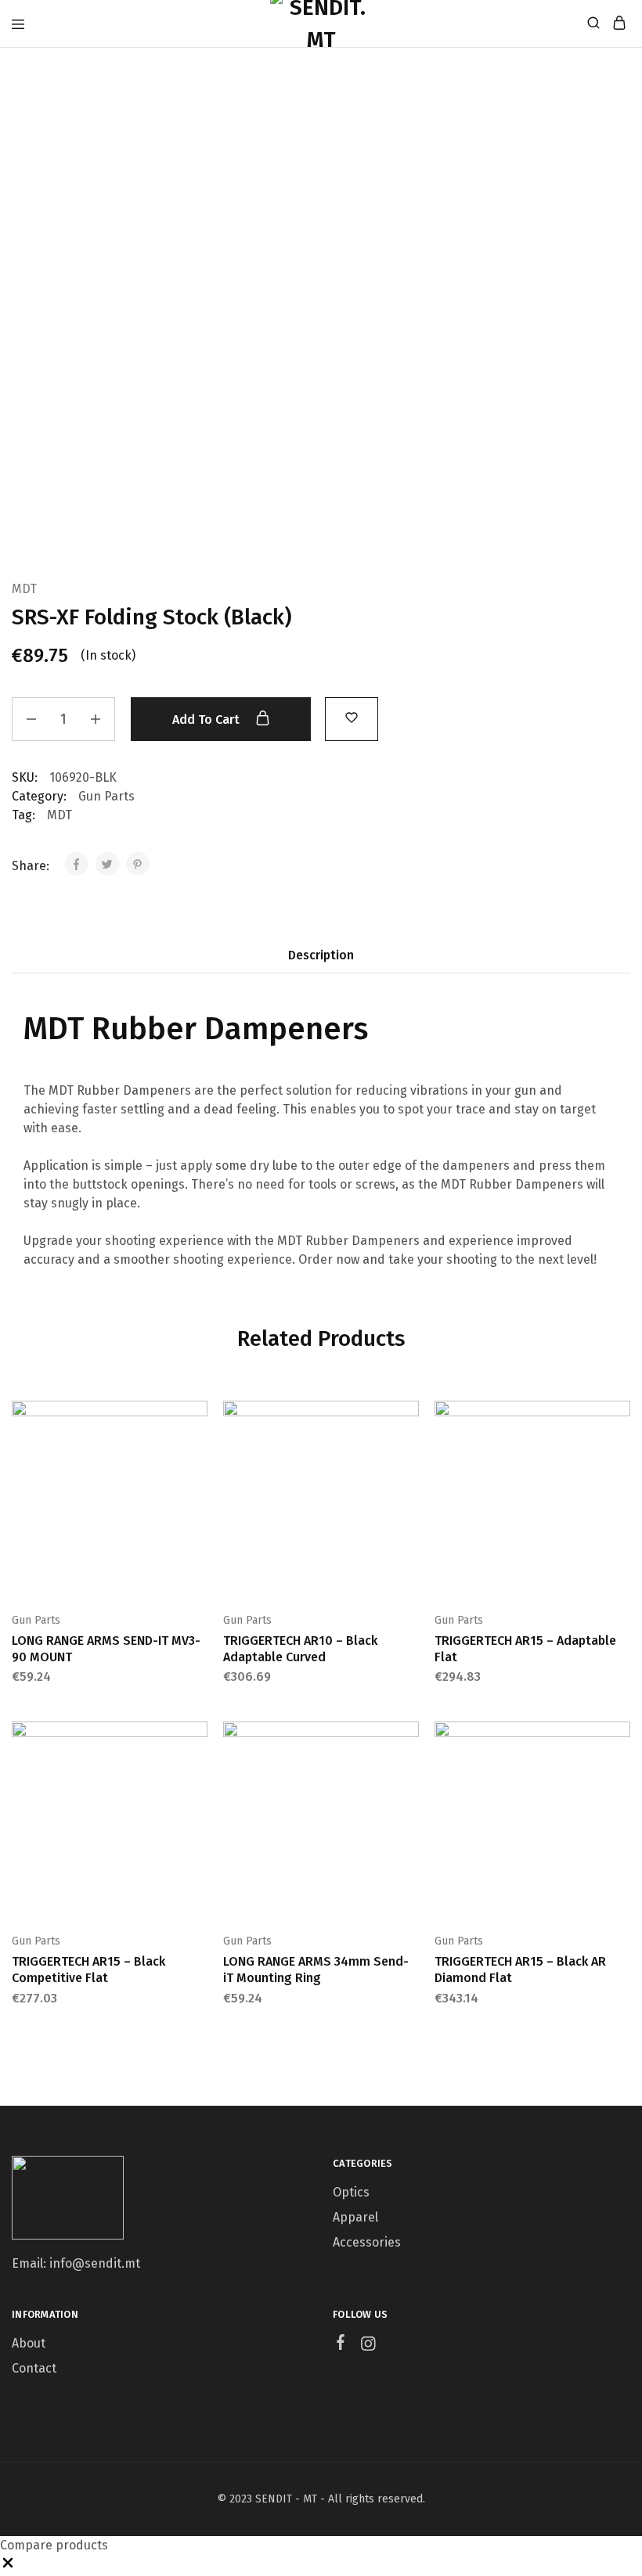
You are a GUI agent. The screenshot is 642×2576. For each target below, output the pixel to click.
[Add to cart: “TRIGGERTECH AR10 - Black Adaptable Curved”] (409, 1419)
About (29, 2343)
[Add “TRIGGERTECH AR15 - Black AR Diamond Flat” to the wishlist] (620, 1788)
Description (321, 955)
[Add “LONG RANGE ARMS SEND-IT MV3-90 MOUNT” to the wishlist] (197, 1467)
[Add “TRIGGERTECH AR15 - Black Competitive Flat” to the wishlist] (197, 1788)
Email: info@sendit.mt (76, 2263)
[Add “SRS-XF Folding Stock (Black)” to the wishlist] (352, 717)
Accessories (367, 2242)
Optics (351, 2192)
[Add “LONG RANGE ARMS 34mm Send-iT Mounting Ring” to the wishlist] (409, 1788)
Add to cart (207, 720)
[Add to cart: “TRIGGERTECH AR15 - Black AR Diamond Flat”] (620, 1740)
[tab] (321, 955)
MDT (24, 589)
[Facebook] (341, 2344)
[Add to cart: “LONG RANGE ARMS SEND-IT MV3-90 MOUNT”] (197, 1419)
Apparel (355, 2217)
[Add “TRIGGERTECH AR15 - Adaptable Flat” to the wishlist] (620, 1467)
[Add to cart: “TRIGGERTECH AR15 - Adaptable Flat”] (620, 1419)
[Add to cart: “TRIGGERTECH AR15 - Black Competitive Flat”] (197, 1740)
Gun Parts (106, 796)
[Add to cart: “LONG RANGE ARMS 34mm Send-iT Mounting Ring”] (409, 1740)
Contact (34, 2368)
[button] (8, 2566)
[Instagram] (368, 2346)
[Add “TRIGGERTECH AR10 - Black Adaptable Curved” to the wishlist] (409, 1467)
